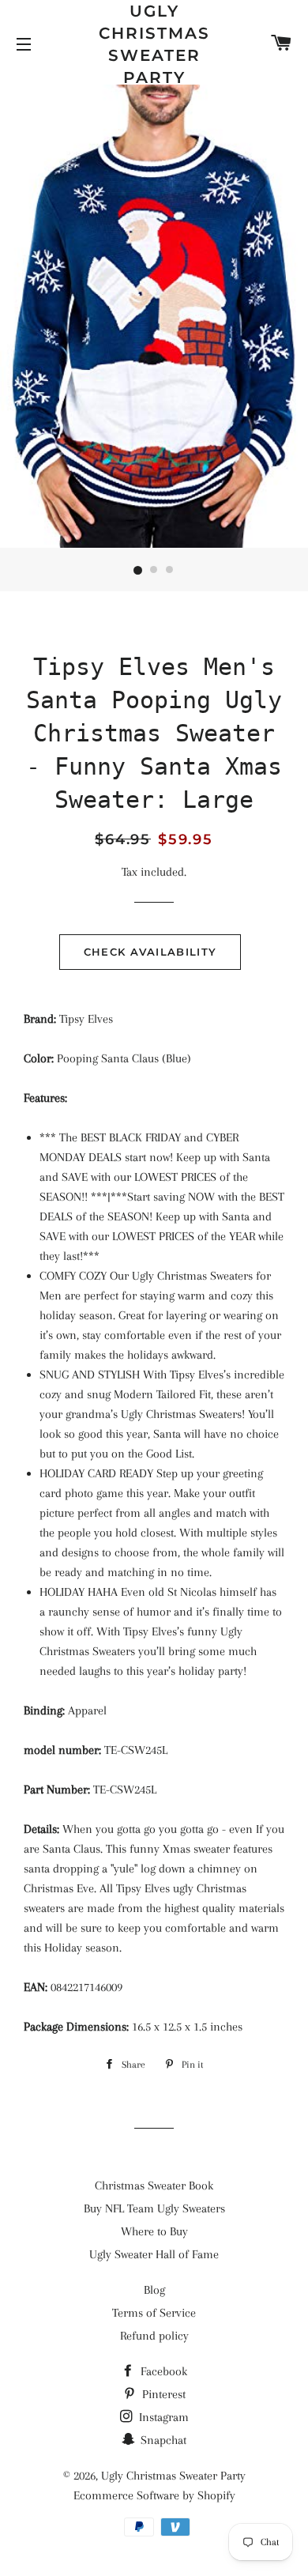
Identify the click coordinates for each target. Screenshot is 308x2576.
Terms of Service (154, 2313)
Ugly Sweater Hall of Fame (154, 2254)
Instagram (162, 2417)
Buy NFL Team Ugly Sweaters (154, 2208)
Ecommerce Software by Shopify (154, 2495)
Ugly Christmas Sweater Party (154, 44)
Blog (154, 2290)
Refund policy (154, 2336)
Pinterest (162, 2394)
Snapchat (162, 2440)
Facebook (162, 2371)
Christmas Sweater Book (154, 2186)
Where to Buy (154, 2231)
